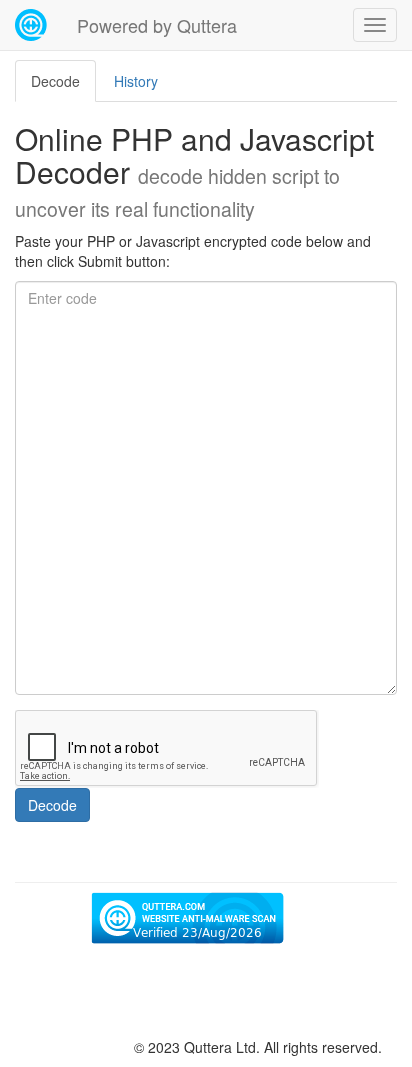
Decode (52, 805)
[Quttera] (31, 25)
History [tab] (136, 81)
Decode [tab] (55, 81)
